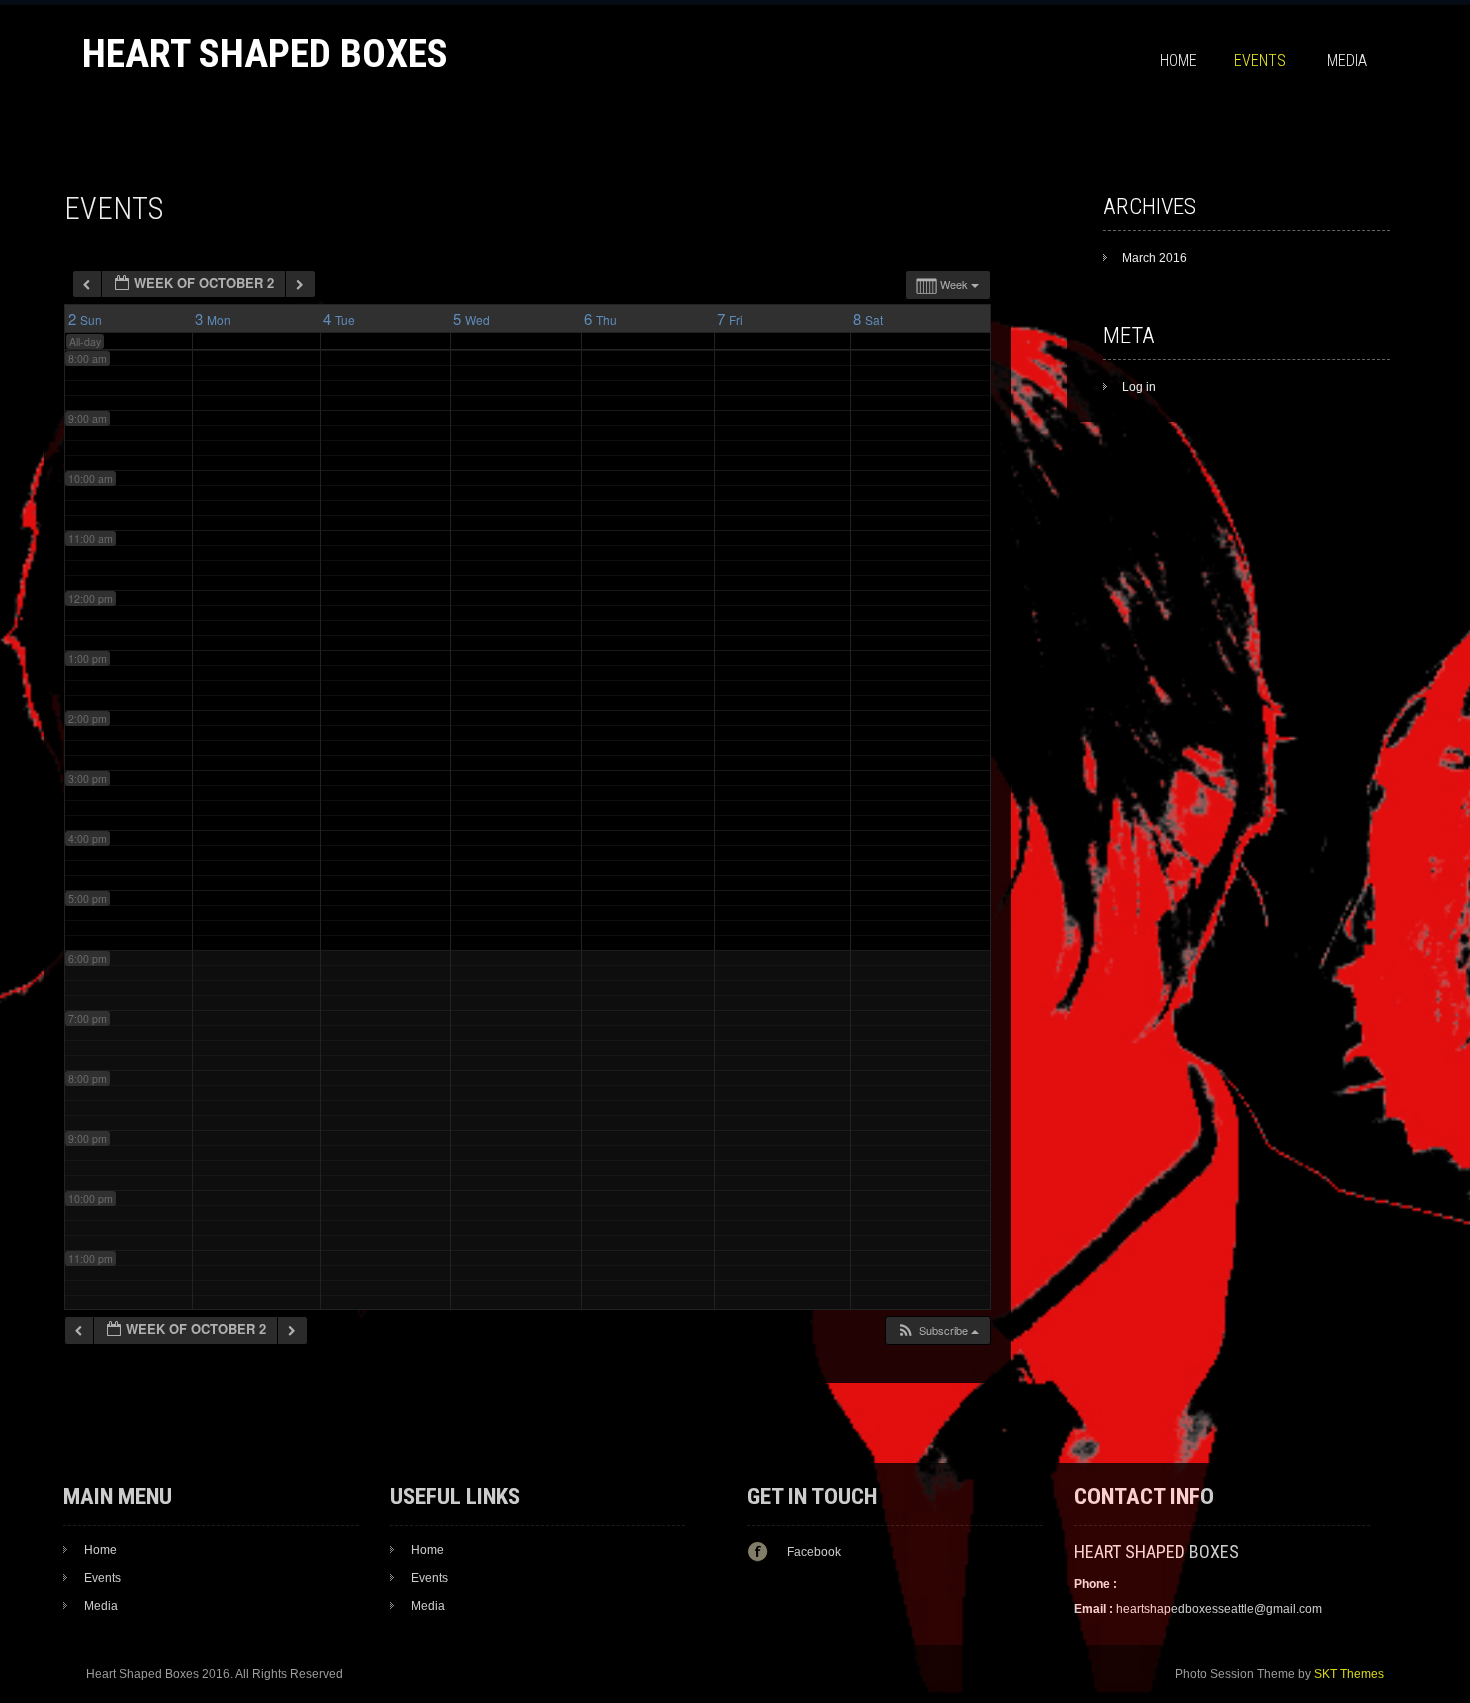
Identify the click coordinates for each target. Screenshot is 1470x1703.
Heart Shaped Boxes (265, 53)
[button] (937, 1330)
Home (1178, 60)
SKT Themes (1349, 1674)
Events (1260, 60)
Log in (1139, 387)
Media (1347, 60)
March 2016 (1154, 258)
